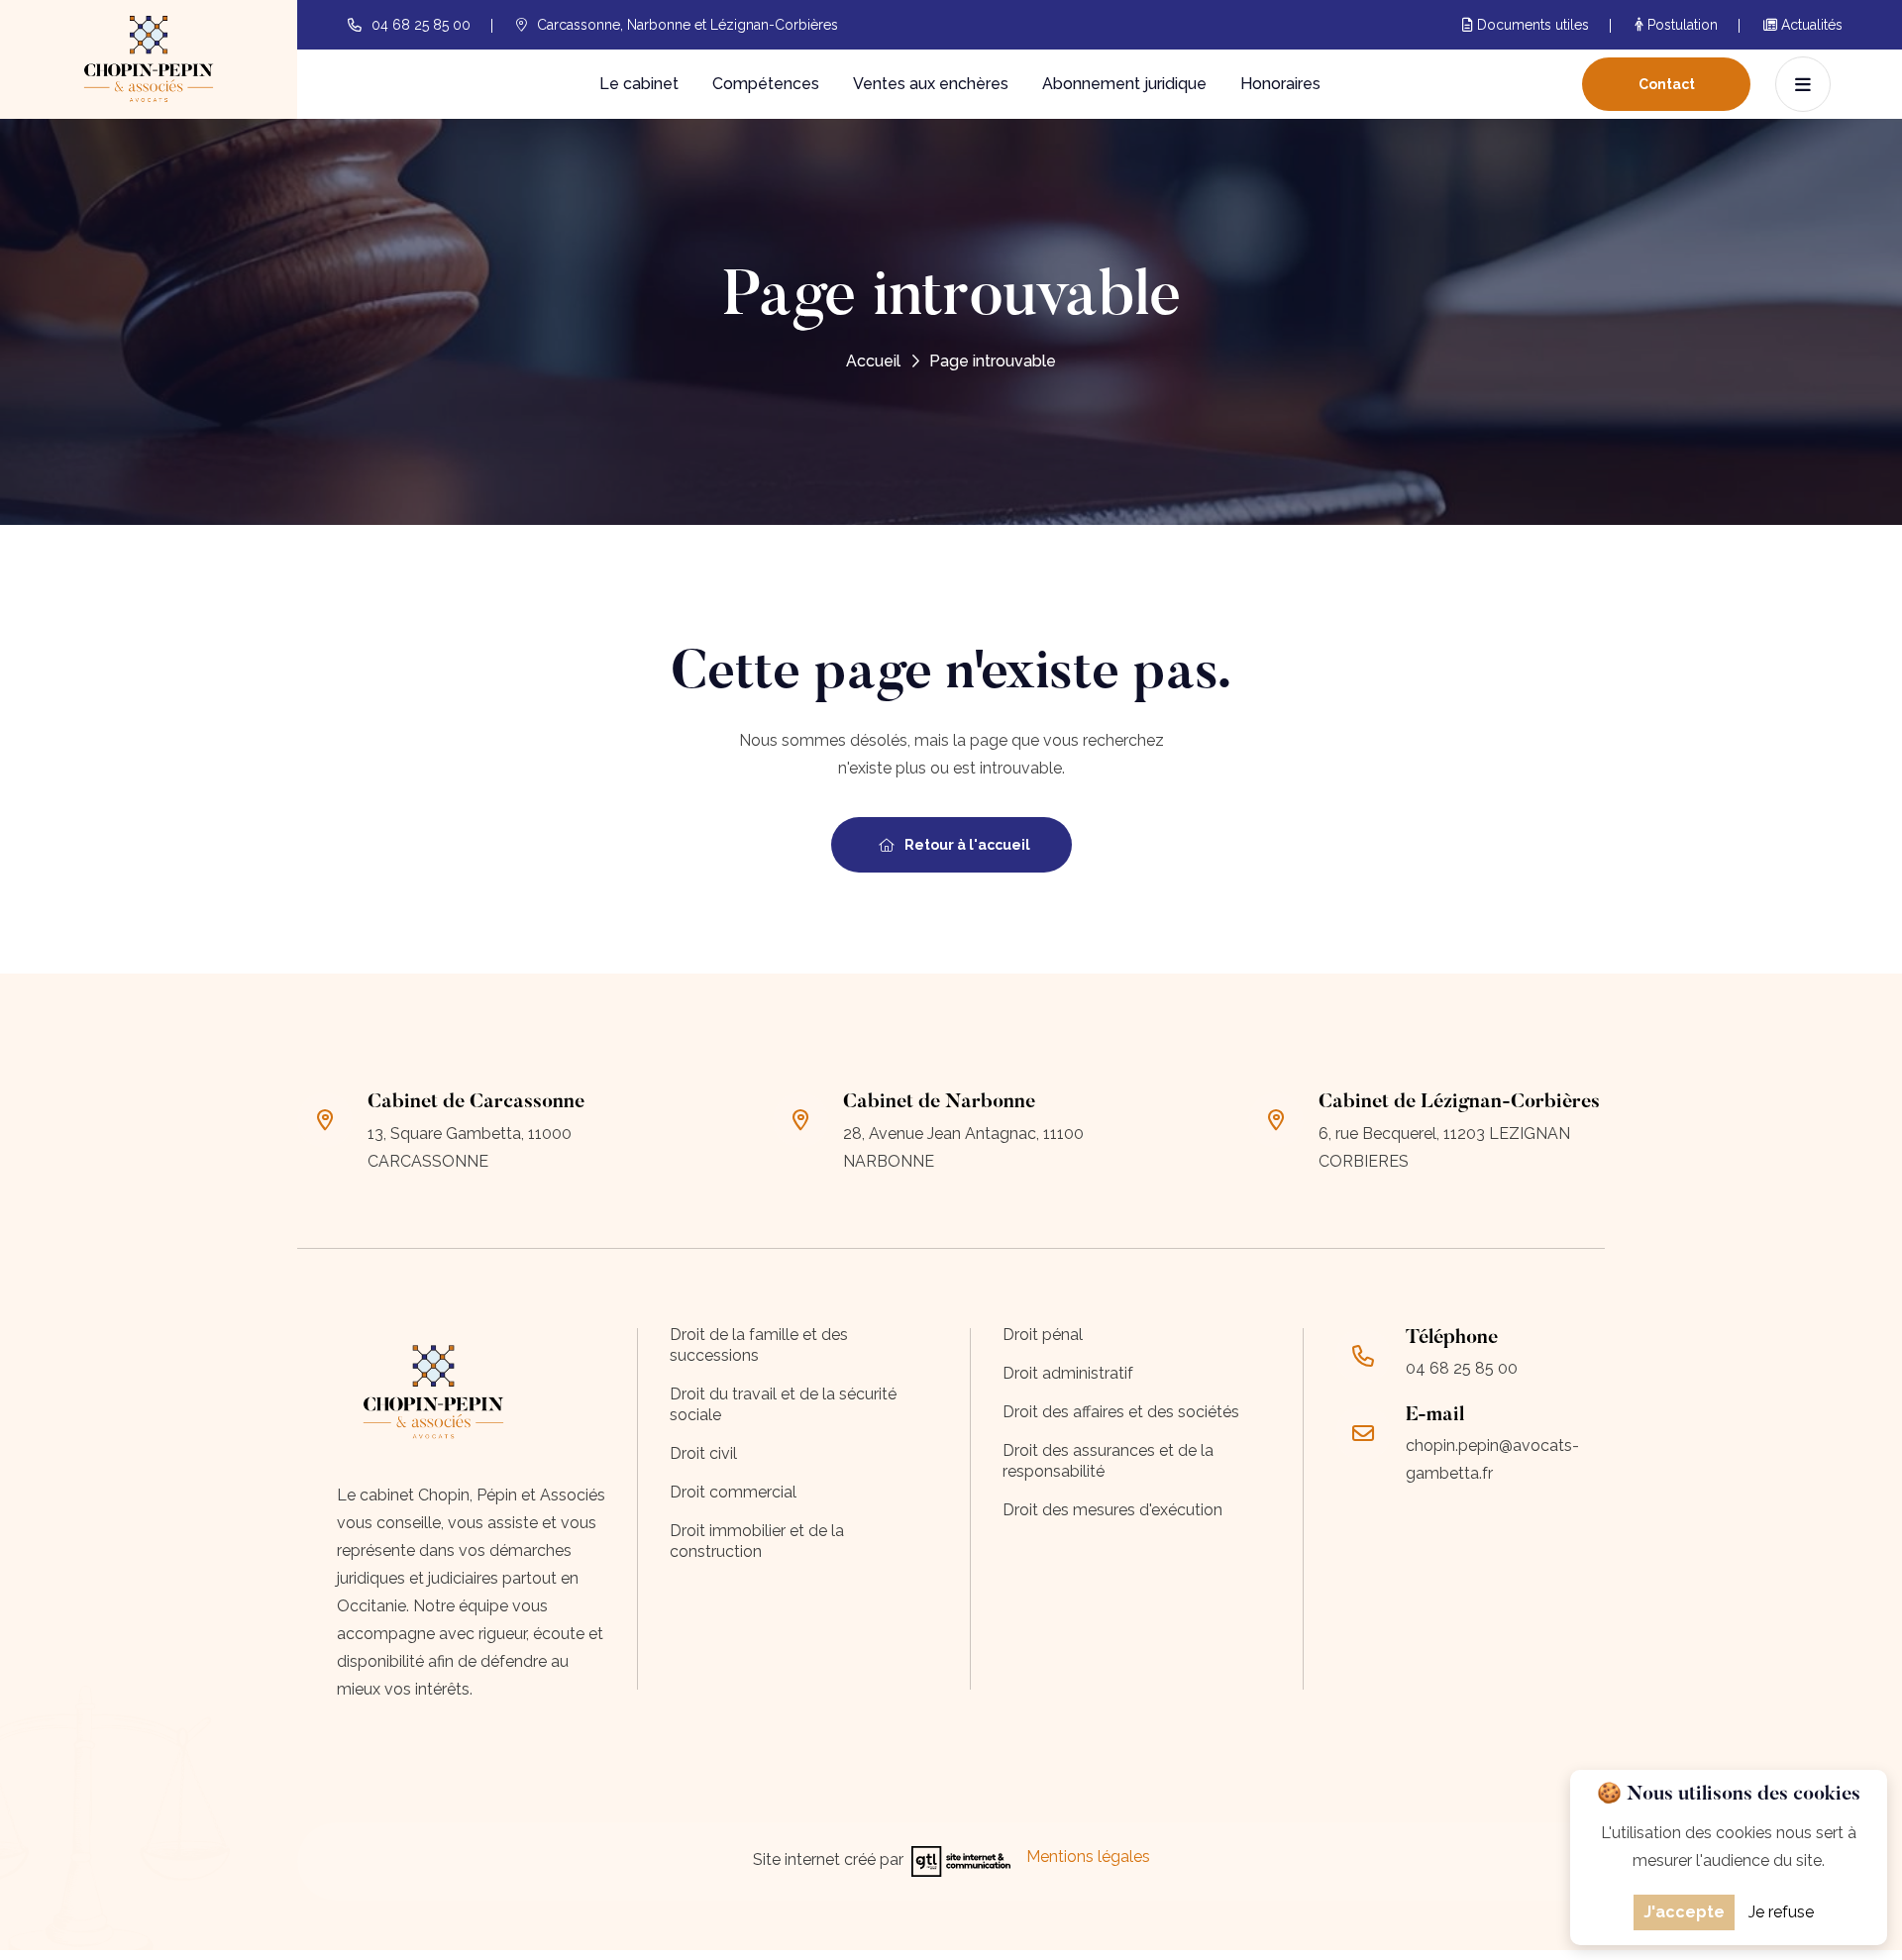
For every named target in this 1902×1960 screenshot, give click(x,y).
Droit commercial (733, 1492)
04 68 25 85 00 (421, 25)
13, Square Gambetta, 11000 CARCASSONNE (470, 1147)
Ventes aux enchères (931, 84)
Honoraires (1280, 84)
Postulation (1681, 25)
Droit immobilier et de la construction (757, 1541)
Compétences (766, 84)
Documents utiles (1531, 25)
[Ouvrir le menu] (1803, 84)
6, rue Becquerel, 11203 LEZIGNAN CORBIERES (1444, 1147)
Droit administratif (1068, 1373)
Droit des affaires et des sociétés (1121, 1412)
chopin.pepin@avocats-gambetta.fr (1492, 1459)
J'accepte (1684, 1912)
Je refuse (1781, 1912)
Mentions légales (1088, 1857)
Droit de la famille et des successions (759, 1345)
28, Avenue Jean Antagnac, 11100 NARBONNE (963, 1147)
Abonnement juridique (1124, 84)
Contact (1667, 84)
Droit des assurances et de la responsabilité (1108, 1461)
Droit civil (703, 1453)
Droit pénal (1043, 1335)
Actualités (1810, 25)
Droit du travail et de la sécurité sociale (783, 1404)
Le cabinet (639, 84)
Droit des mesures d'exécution (1112, 1510)
